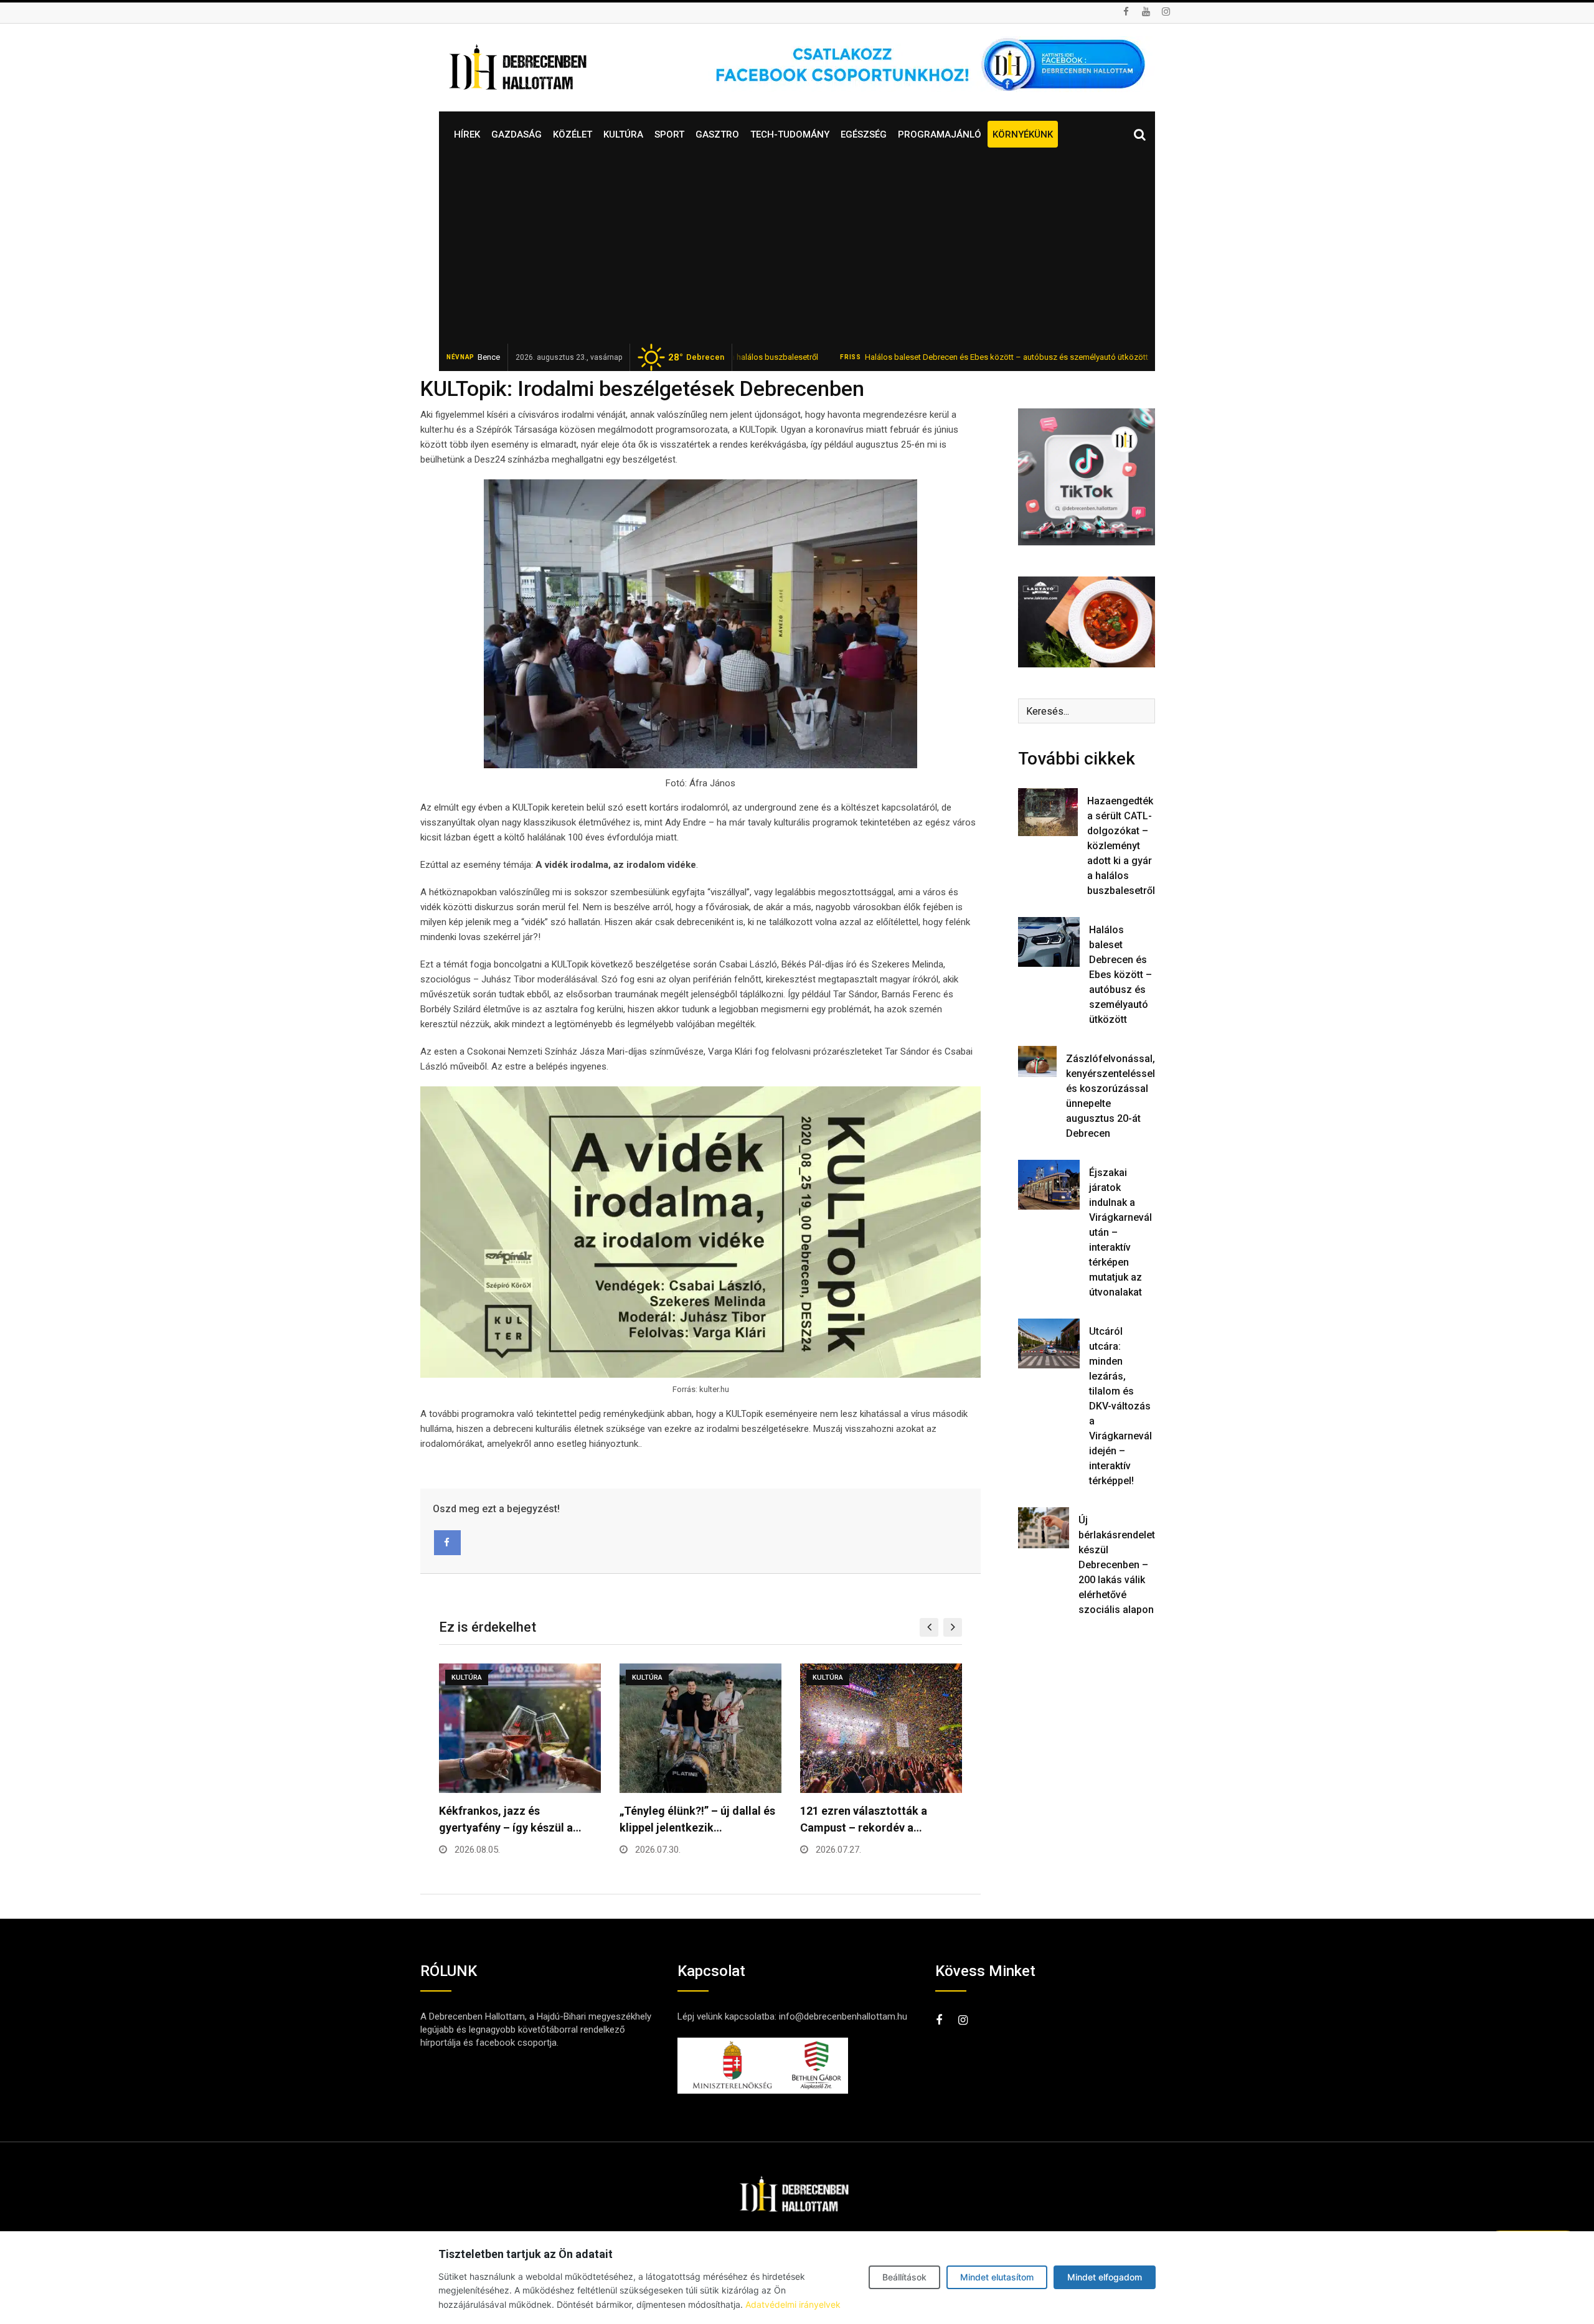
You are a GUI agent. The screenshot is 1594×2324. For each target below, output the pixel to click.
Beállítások (904, 2277)
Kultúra (623, 134)
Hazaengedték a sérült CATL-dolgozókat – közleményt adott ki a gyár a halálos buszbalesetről (1121, 846)
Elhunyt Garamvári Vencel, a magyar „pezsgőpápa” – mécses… (872, 1828)
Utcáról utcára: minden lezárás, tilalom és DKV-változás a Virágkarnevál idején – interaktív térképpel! (1120, 1406)
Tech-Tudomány (790, 134)
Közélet (573, 134)
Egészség (864, 134)
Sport (669, 134)
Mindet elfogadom (1105, 2277)
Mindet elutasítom (997, 2277)
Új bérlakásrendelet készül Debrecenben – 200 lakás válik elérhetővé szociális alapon (1117, 1565)
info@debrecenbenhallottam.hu (843, 2016)
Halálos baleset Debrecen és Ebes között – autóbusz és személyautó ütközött (906, 357)
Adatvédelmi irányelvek (793, 2304)
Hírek (467, 134)
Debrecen (696, 357)
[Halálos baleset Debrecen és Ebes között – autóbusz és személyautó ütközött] (1049, 942)
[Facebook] (447, 1543)
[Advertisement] (797, 250)
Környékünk (1023, 134)
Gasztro (717, 134)
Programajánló (940, 134)
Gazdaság (516, 134)
